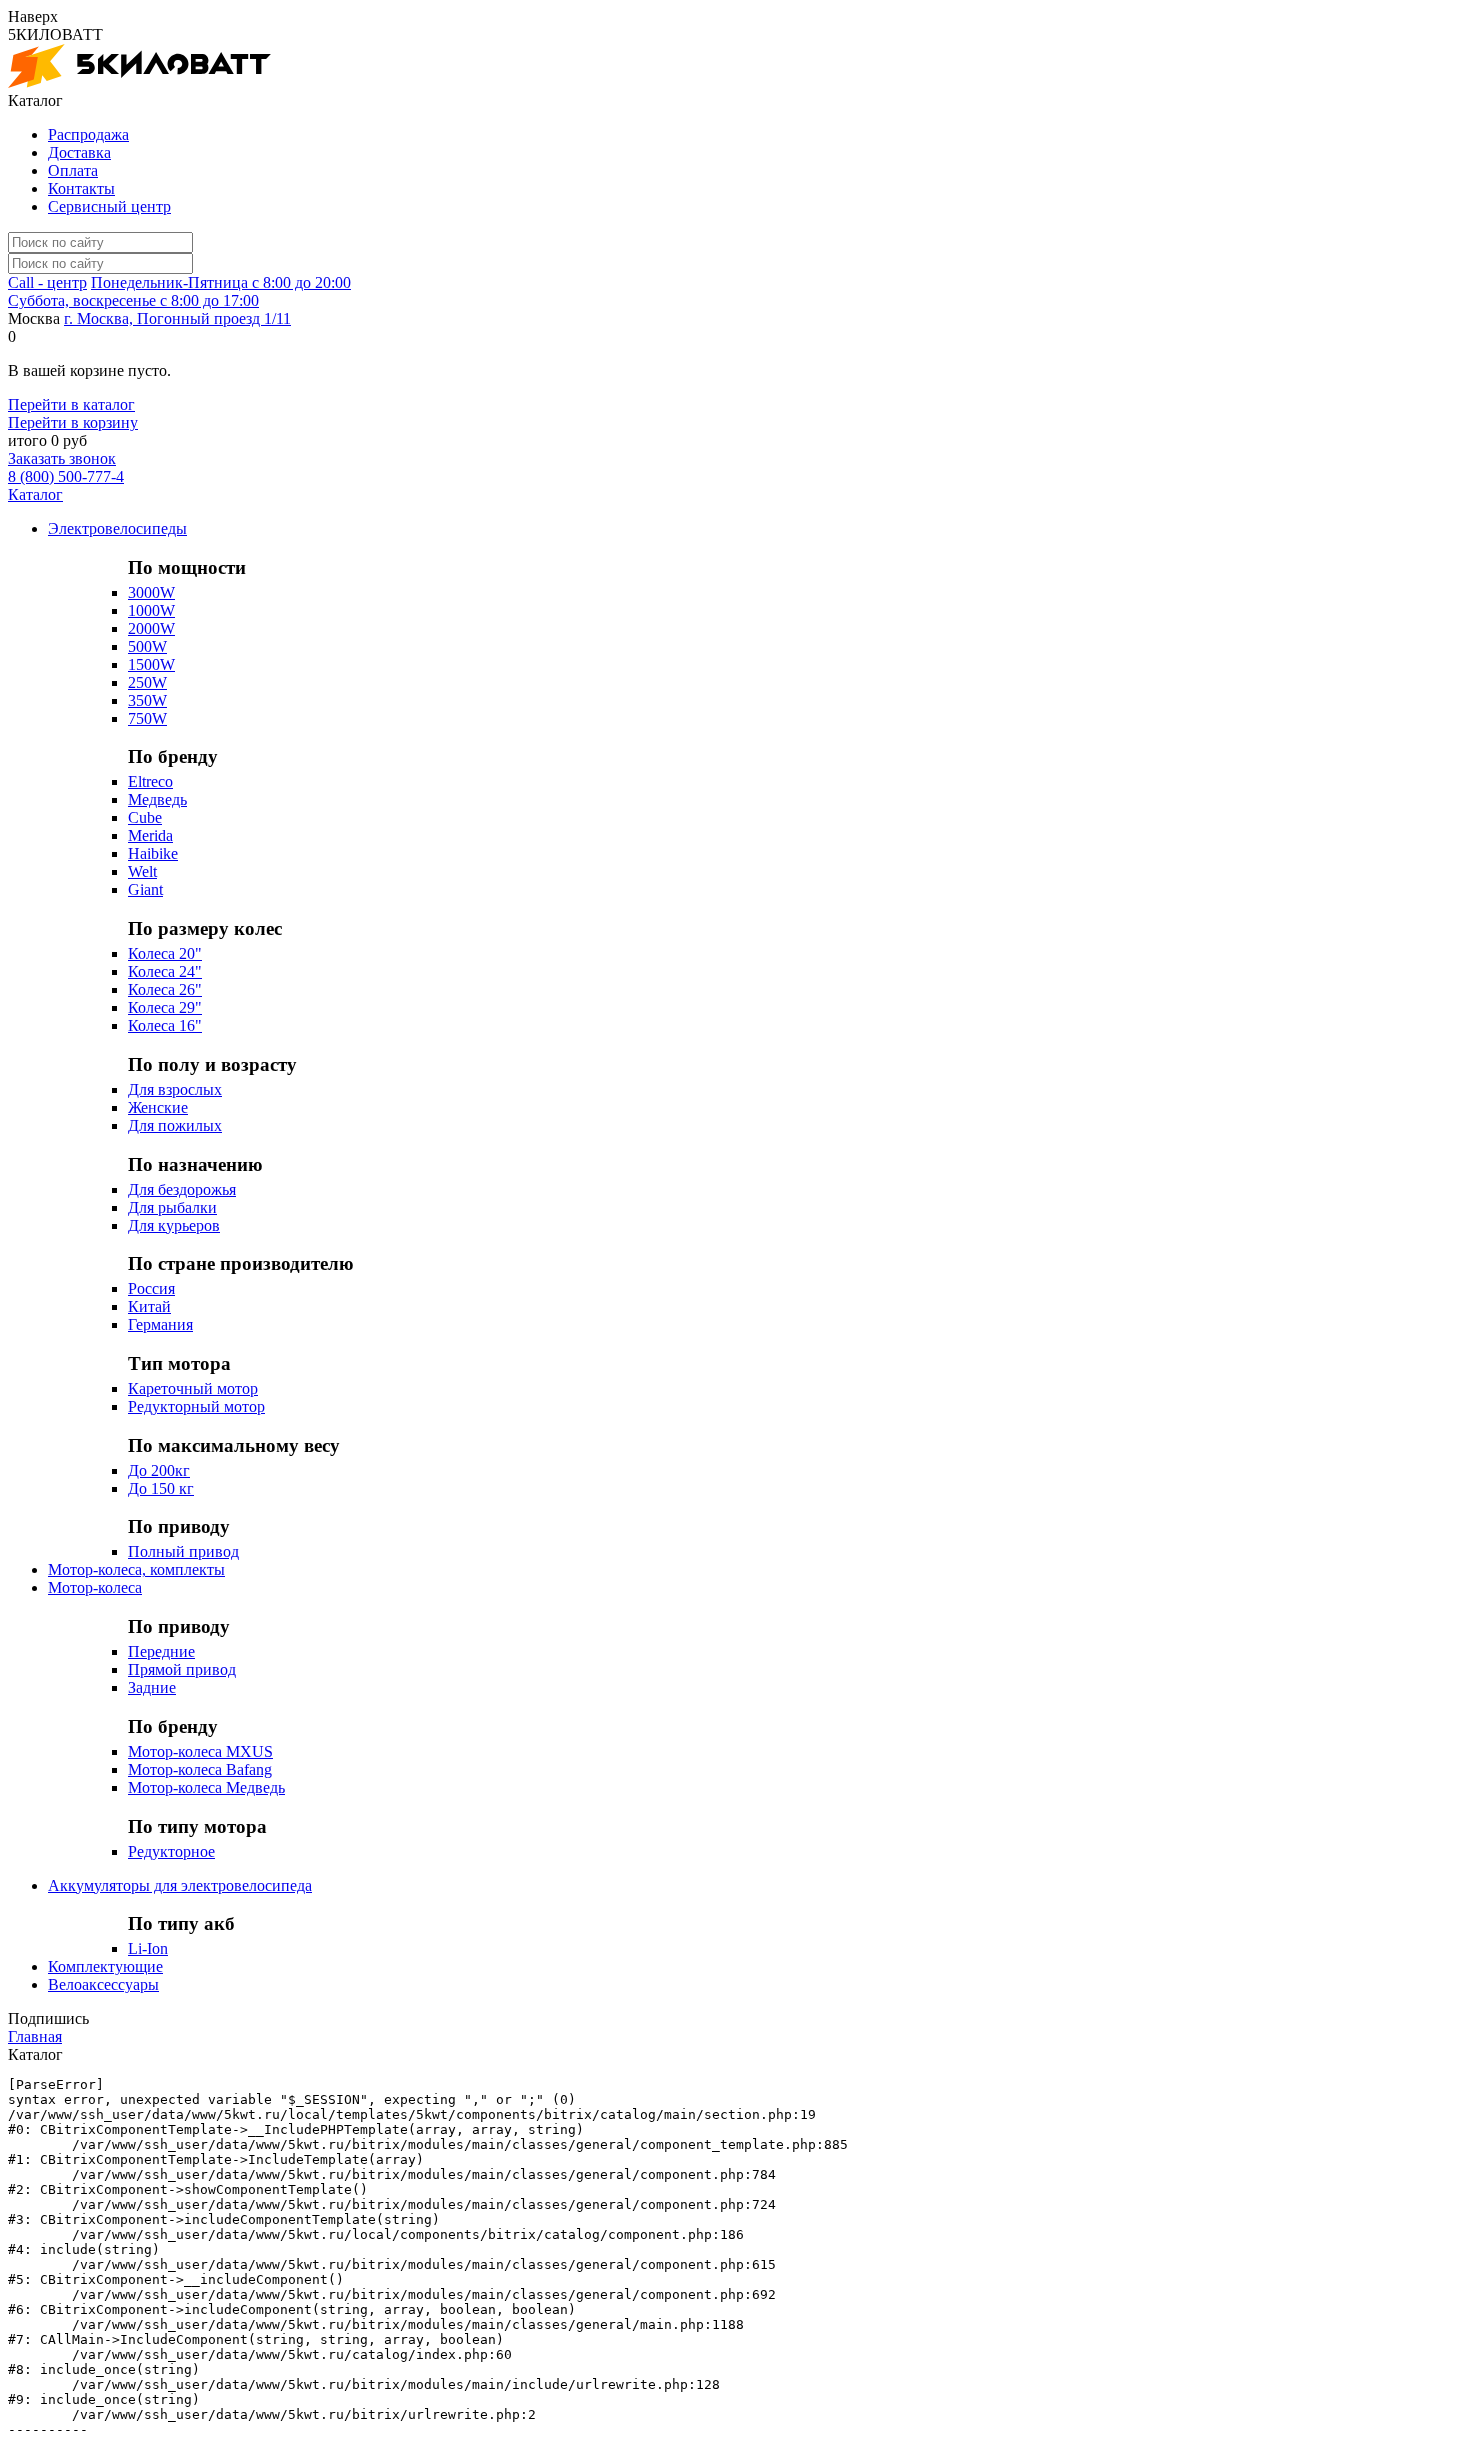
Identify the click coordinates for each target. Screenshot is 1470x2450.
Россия (151, 1288)
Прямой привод (182, 1669)
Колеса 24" (165, 971)
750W (147, 718)
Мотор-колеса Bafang (200, 1769)
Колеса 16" (165, 1025)
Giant (145, 889)
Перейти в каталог (71, 404)
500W (147, 646)
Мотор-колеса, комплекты (136, 1569)
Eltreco (150, 781)
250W (147, 682)
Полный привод (183, 1551)
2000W (151, 628)
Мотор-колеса (95, 1587)
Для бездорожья (182, 1189)
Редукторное (171, 1851)
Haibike (153, 853)
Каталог (35, 494)
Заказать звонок (62, 458)
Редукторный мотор (196, 1406)
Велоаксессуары (103, 1984)
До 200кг (159, 1470)
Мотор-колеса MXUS (200, 1751)
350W (147, 700)
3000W (151, 592)
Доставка (79, 152)
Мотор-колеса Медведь (206, 1787)
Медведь (157, 799)
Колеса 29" (165, 1007)
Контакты (81, 188)
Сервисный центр (109, 206)
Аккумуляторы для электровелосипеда (180, 1885)
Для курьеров (174, 1225)
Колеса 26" (165, 989)
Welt (142, 871)
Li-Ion (148, 1948)
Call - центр (47, 282)
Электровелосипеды (117, 528)
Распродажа (88, 134)
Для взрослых (175, 1089)
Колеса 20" (165, 953)
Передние (161, 1651)
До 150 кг (161, 1488)
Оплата (73, 170)
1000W (151, 610)
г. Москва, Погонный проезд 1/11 (177, 318)
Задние (152, 1687)
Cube (145, 817)
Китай (149, 1306)
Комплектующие (105, 1966)
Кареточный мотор (193, 1388)
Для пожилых (175, 1125)
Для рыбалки (172, 1207)
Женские (158, 1107)
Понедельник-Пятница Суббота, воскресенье (179, 291)
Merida (150, 835)
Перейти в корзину (73, 422)
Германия (160, 1324)
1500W (151, 664)
